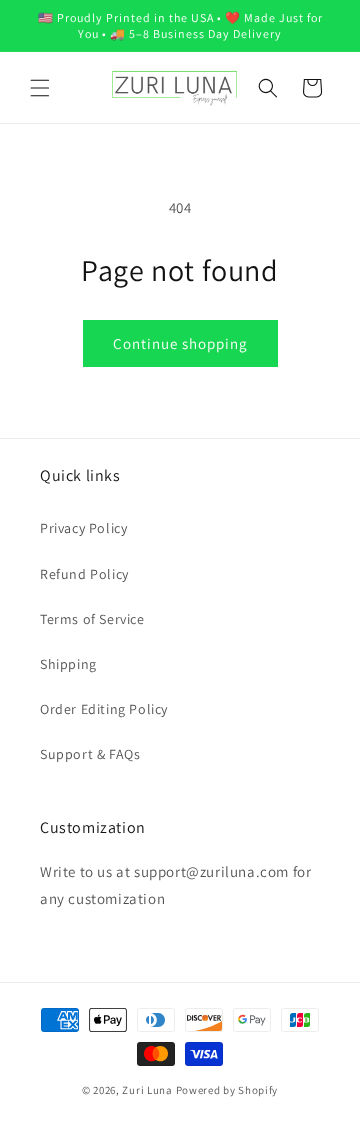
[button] (40, 88)
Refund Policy (84, 574)
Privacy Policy (83, 528)
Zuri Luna (147, 1090)
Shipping (68, 664)
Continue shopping (180, 343)
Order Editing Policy (104, 709)
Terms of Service (92, 619)
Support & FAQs (90, 754)
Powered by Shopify (227, 1090)
